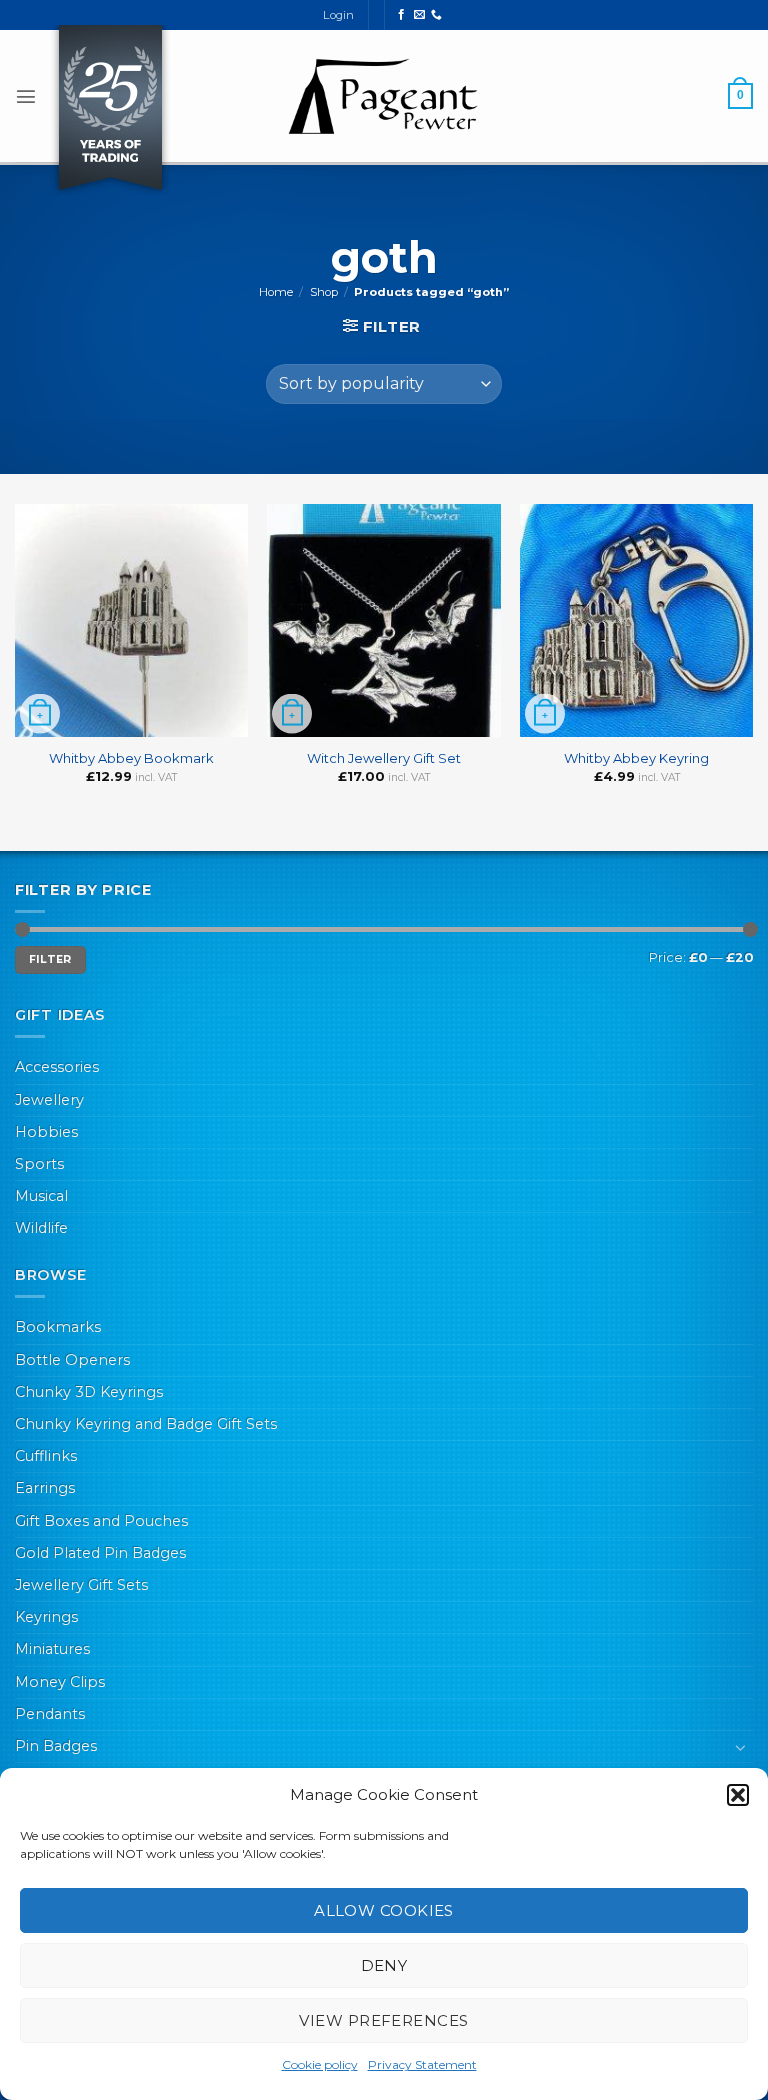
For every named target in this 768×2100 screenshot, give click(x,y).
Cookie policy (320, 2064)
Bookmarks (58, 1327)
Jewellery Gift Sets (81, 1585)
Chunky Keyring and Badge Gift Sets (146, 1424)
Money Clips (60, 1682)
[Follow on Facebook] (401, 15)
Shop (324, 292)
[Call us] (436, 15)
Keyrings (46, 1617)
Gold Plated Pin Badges (100, 1553)
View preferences (383, 2020)
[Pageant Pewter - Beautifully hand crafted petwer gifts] (384, 95)
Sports (39, 1164)
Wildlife (41, 1228)
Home (276, 292)
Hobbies (46, 1132)
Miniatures (52, 1649)
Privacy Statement (422, 2064)
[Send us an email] (419, 15)
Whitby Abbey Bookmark (131, 758)
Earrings (45, 1488)
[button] (738, 1795)
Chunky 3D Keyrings (89, 1392)
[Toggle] (741, 1747)
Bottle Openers (72, 1360)
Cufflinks (46, 1456)
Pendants (50, 1714)
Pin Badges (56, 1746)
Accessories (57, 1067)
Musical (41, 1196)
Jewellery (49, 1100)
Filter (50, 959)
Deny (384, 1965)
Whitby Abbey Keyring (636, 758)
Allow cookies (384, 1910)
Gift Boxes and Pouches (101, 1521)
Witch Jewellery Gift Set (384, 758)
